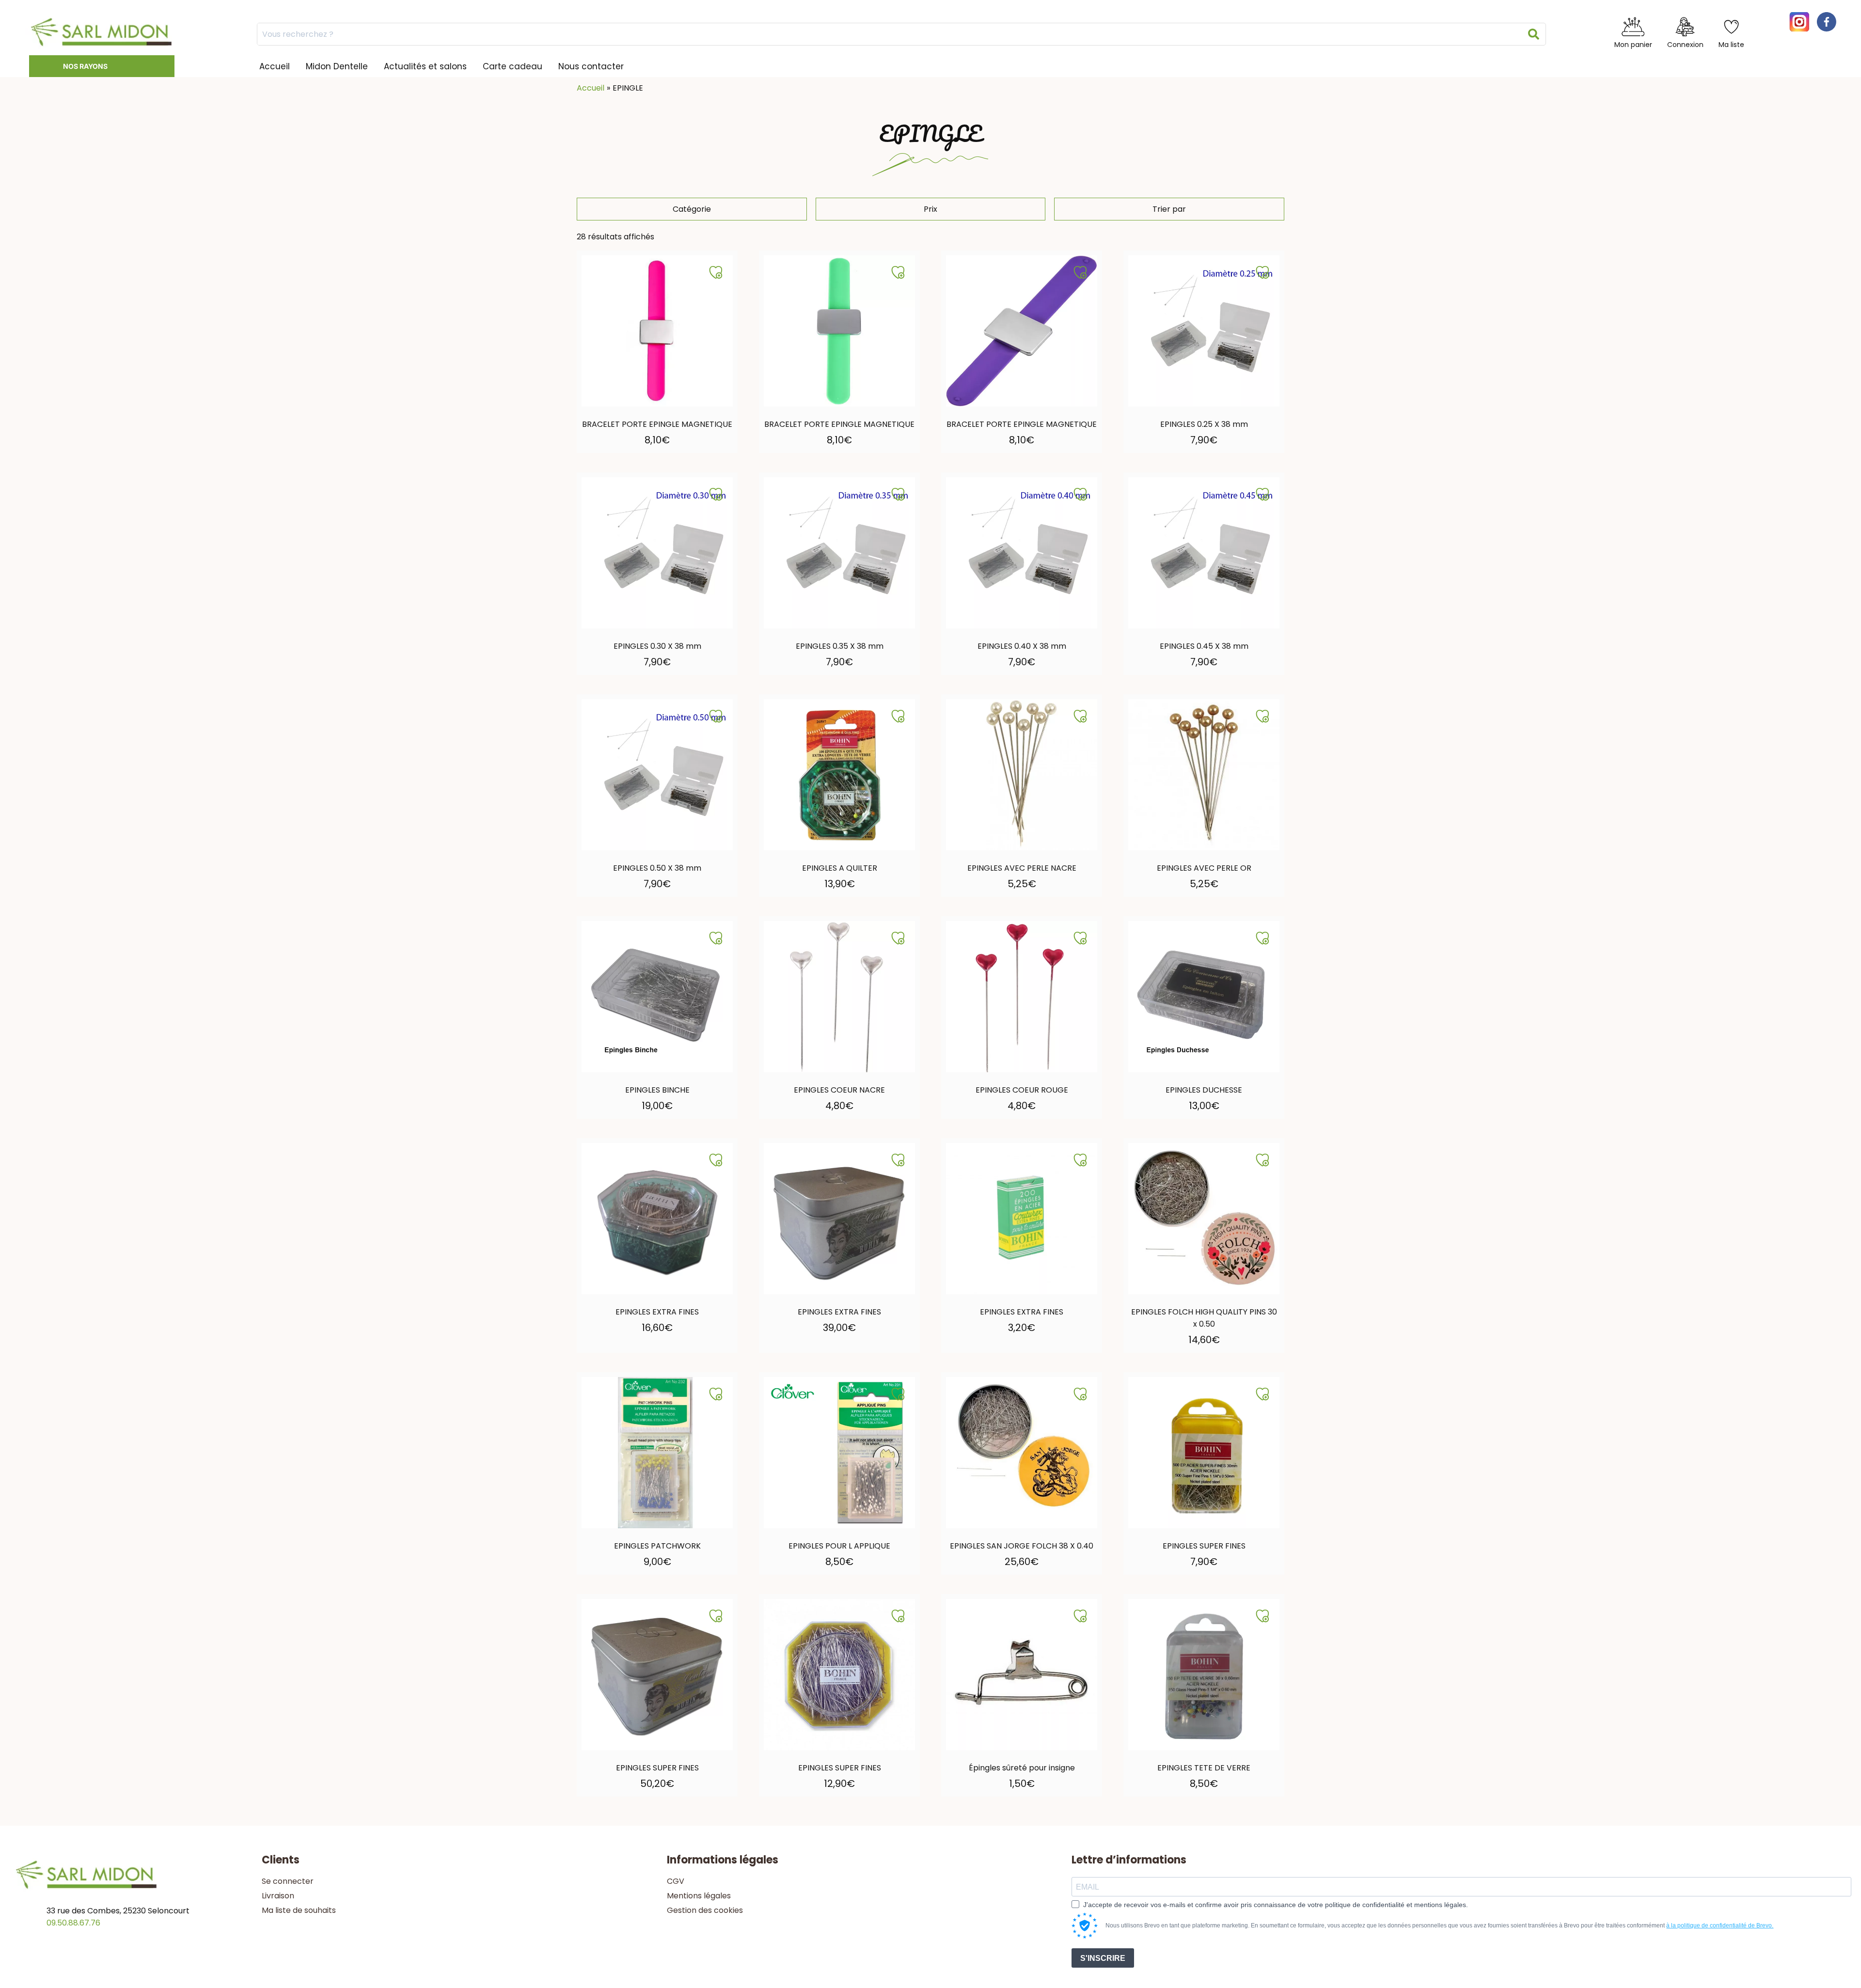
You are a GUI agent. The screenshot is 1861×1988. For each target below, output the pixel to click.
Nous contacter (591, 66)
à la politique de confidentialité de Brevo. (1720, 1925)
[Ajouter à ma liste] (716, 272)
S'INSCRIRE (1103, 1958)
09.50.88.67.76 (73, 1923)
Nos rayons (85, 66)
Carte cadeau (513, 66)
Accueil (275, 66)
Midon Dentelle (337, 66)
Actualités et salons (425, 66)
